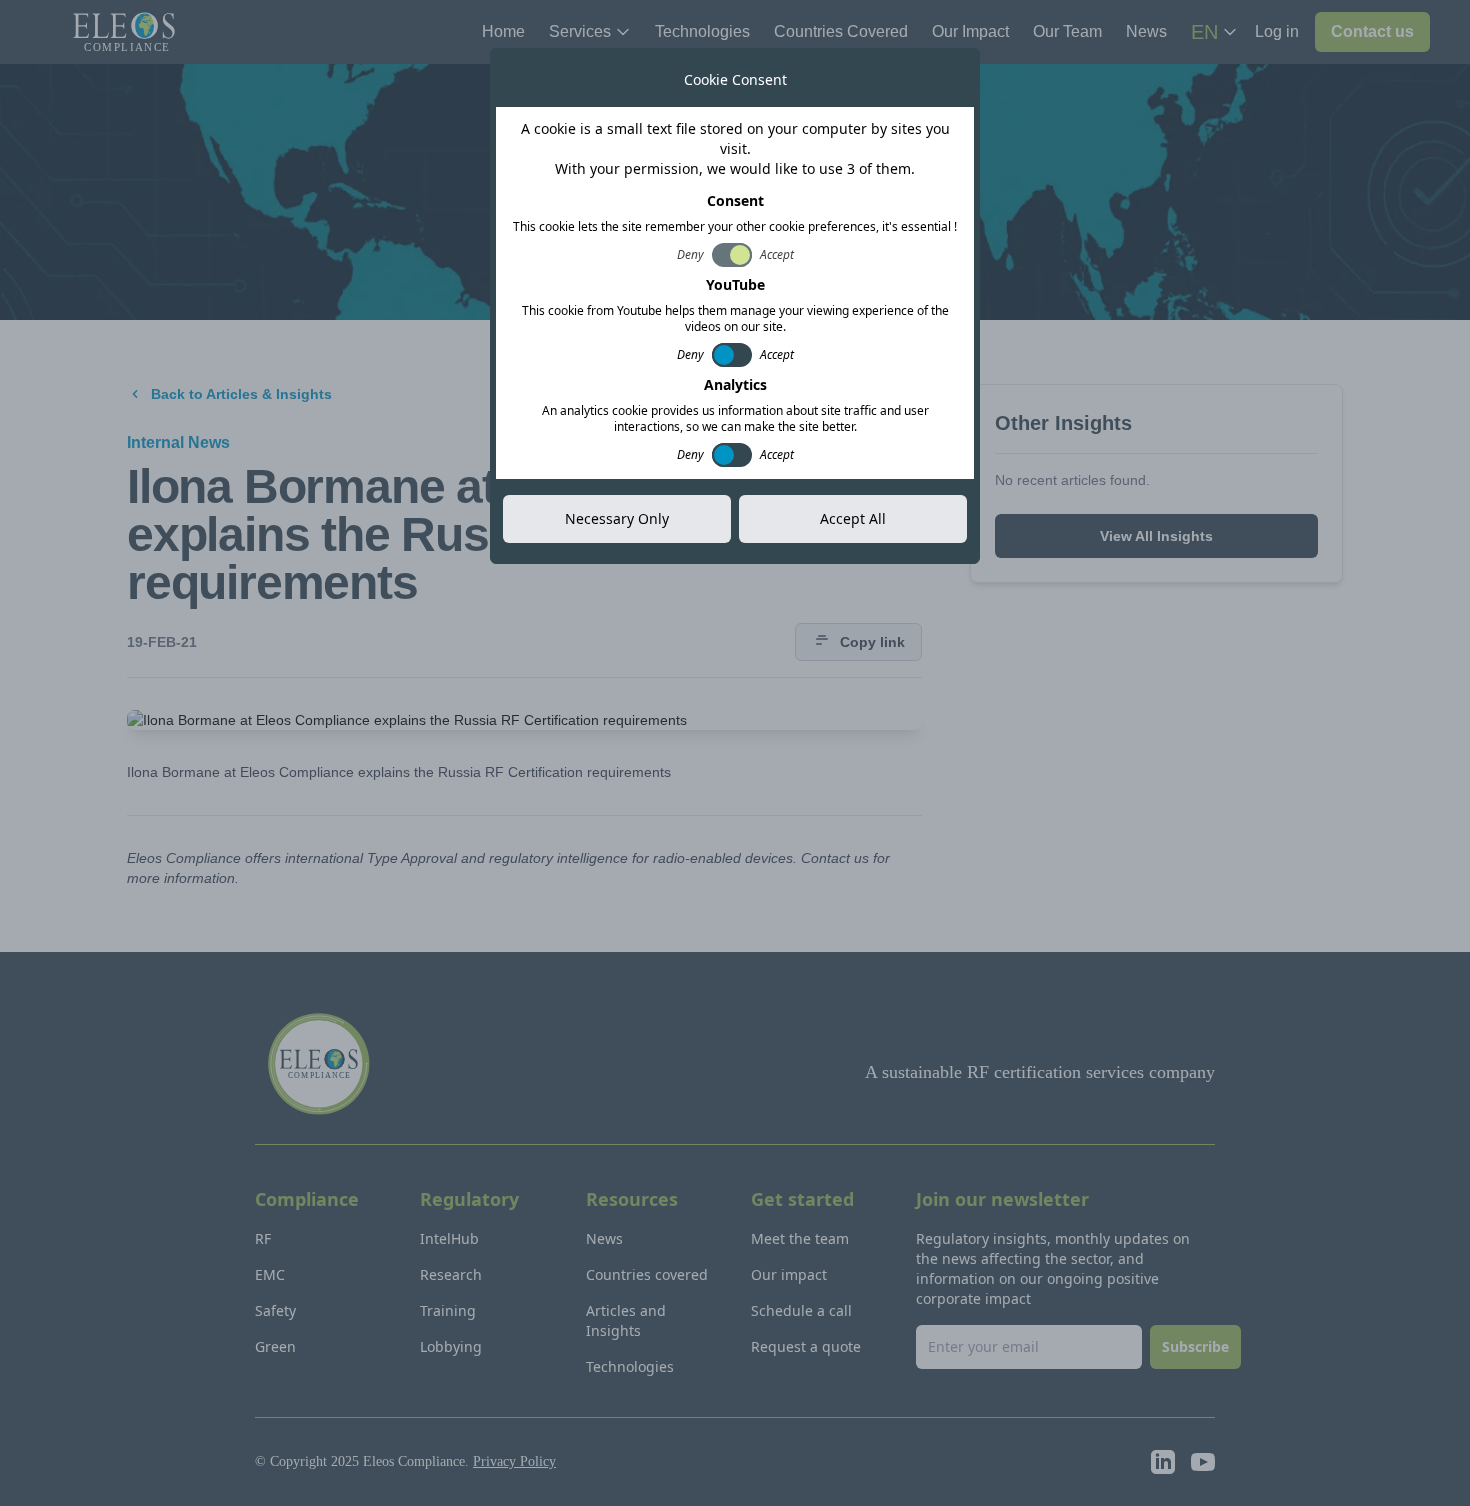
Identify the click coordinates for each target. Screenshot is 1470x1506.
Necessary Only (617, 518)
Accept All (853, 518)
